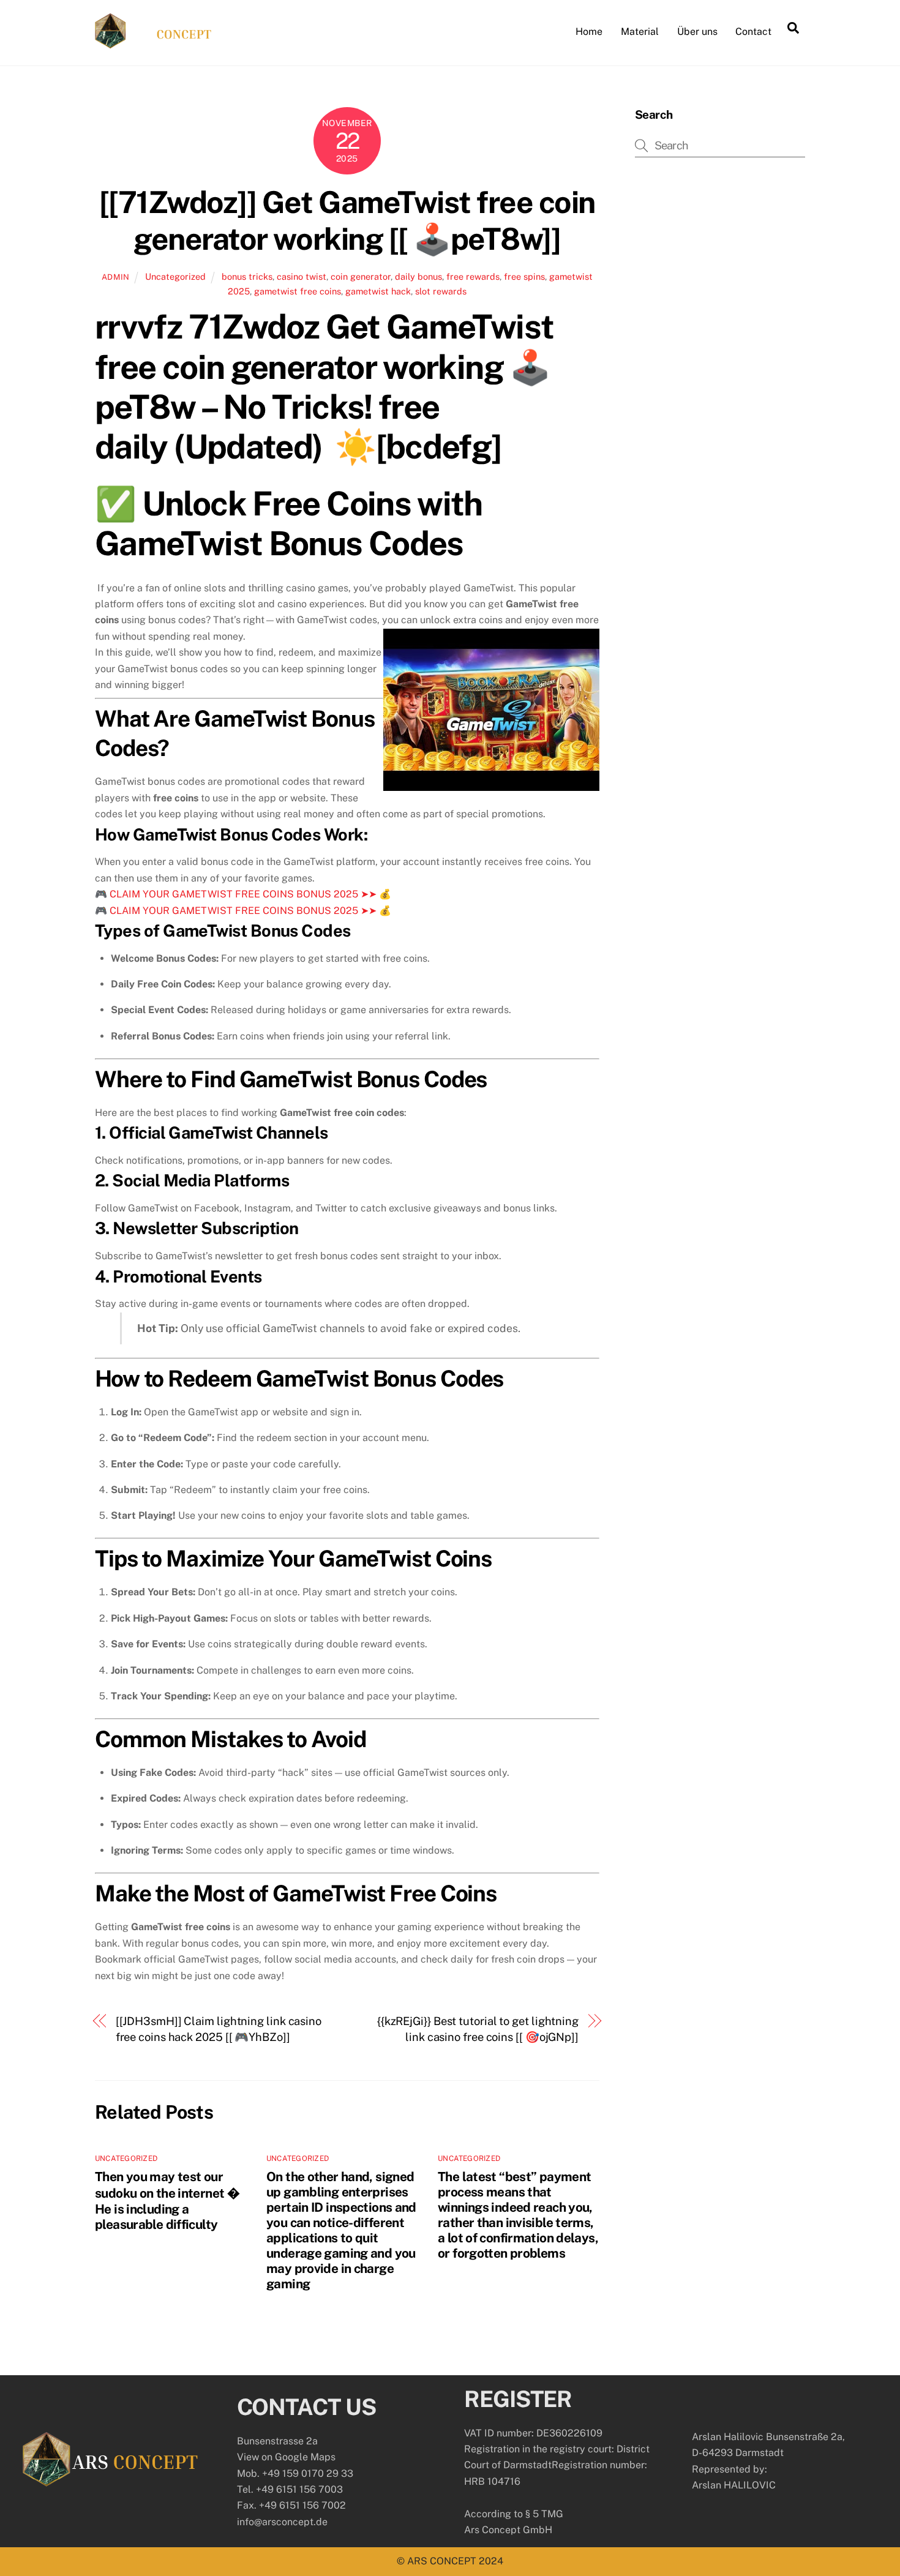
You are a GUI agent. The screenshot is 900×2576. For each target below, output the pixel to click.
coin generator (361, 276)
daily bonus (418, 276)
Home (589, 32)
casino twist (302, 276)
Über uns (697, 32)
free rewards (473, 276)
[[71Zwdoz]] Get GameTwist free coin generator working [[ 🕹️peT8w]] (347, 220)
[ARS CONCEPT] (153, 43)
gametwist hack (378, 291)
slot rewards (441, 291)
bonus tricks (247, 276)
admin (116, 277)
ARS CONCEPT (442, 2561)
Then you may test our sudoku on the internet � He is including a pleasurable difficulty (167, 2200)
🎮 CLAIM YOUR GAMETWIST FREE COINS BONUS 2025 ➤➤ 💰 (243, 894)
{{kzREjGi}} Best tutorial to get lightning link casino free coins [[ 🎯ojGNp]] (478, 2029)
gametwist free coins (298, 291)
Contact (753, 32)
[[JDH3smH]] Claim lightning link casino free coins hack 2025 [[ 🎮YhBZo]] (219, 2029)
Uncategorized (175, 276)
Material (640, 32)
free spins (524, 276)
